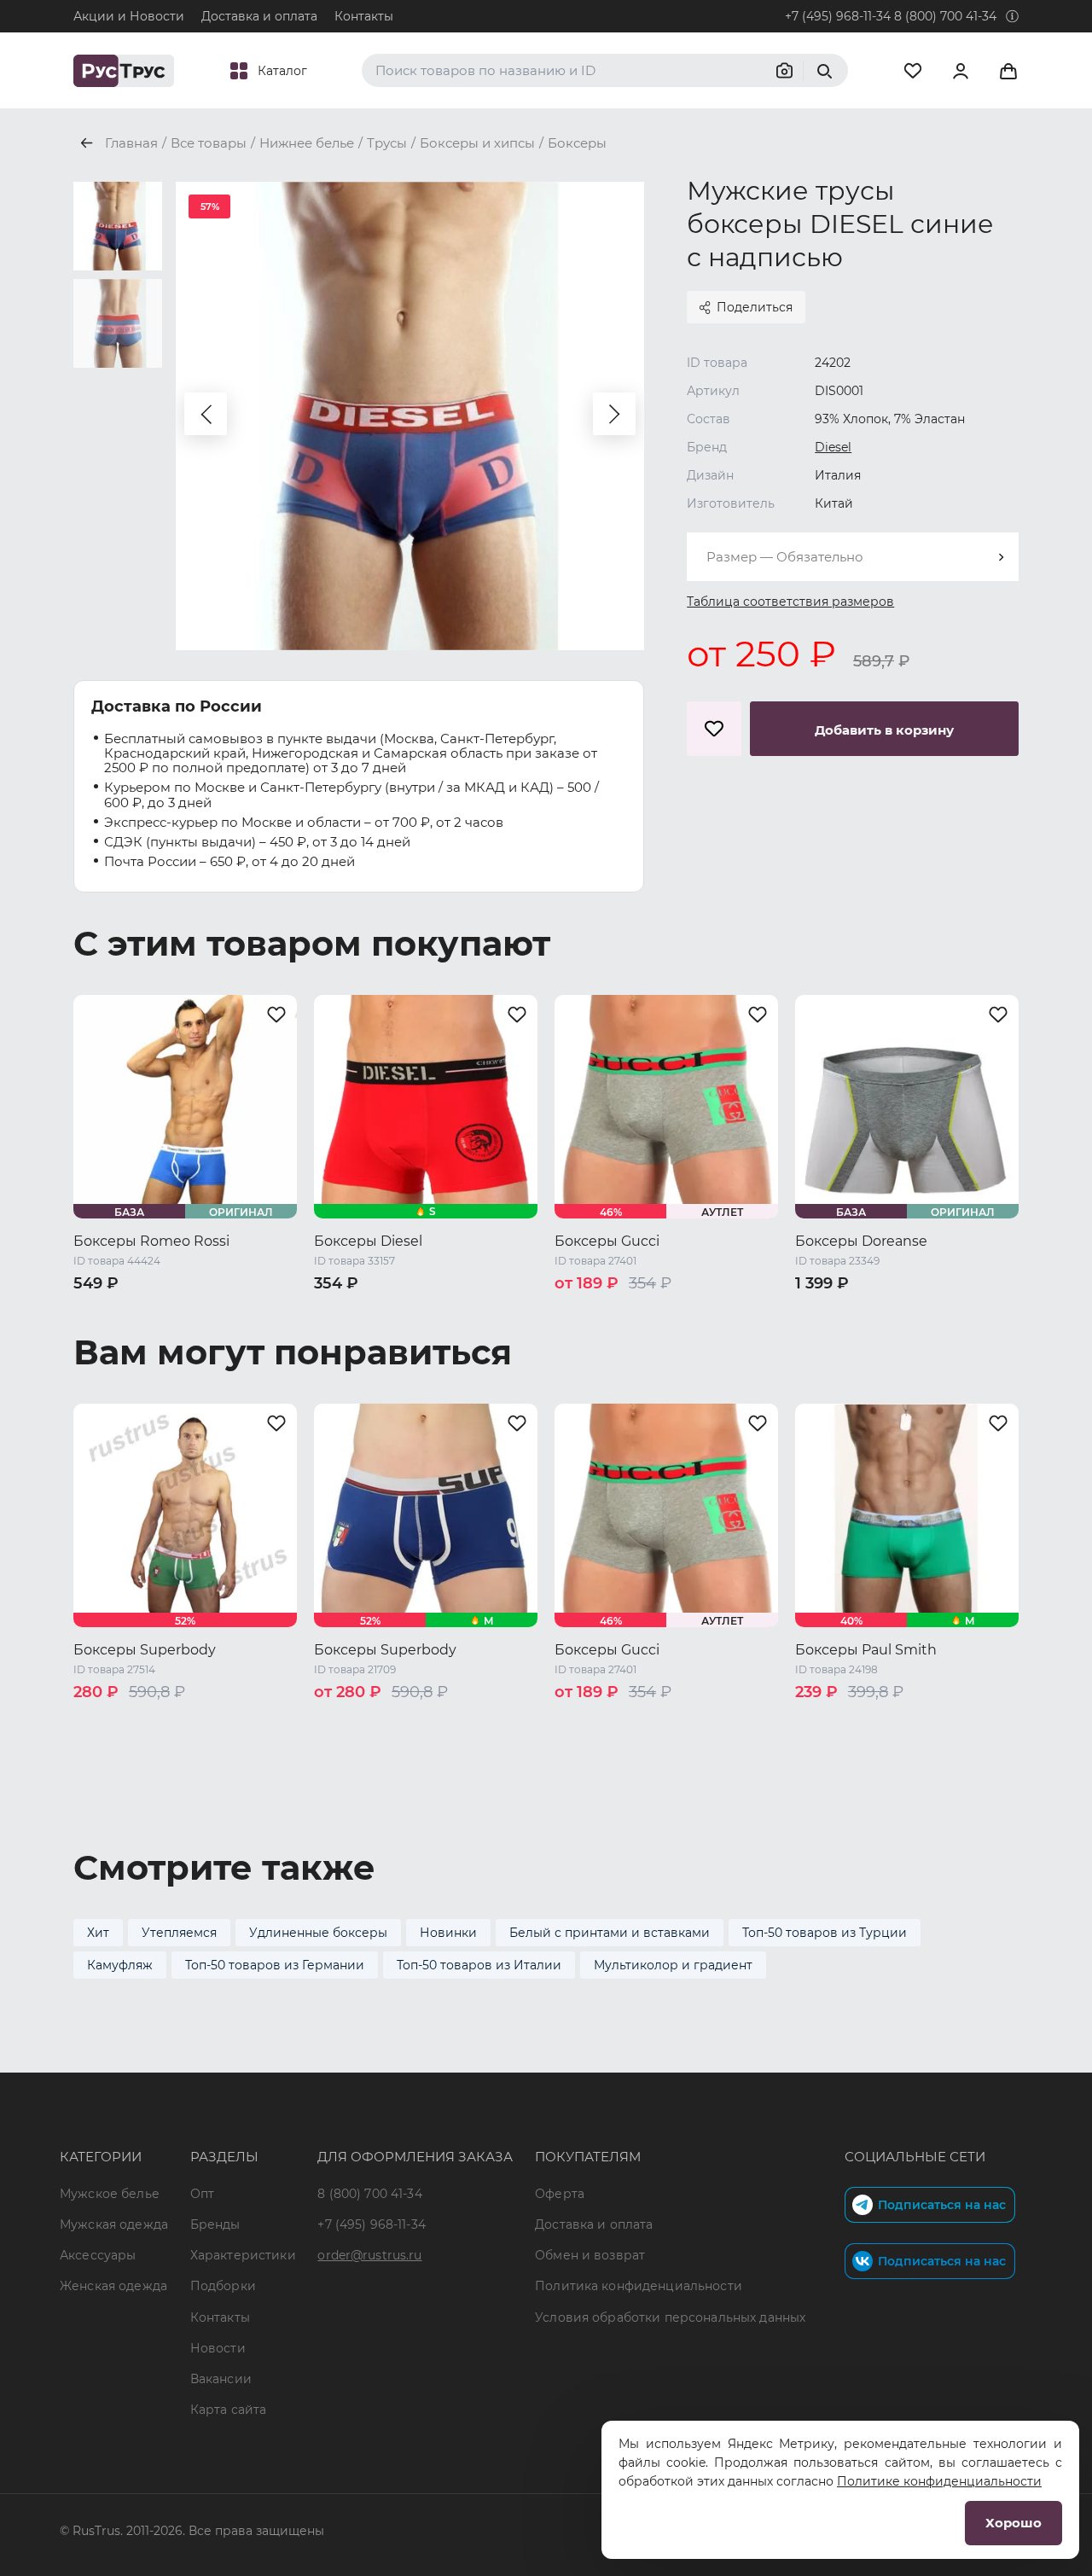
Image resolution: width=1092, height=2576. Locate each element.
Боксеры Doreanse (861, 1241)
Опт (202, 2194)
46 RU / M (176, 1311)
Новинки (448, 1933)
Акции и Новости (129, 16)
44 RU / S (825, 1311)
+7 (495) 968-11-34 (838, 16)
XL (616, 1311)
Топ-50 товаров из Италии (479, 1965)
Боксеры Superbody (145, 1650)
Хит (98, 1933)
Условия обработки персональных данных (670, 2317)
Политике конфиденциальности (939, 2481)
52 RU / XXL (186, 1334)
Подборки (223, 2286)
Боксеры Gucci (607, 1241)
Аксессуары (98, 2255)
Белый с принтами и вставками (610, 1933)
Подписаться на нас (942, 2205)
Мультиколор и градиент (673, 1965)
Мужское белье (110, 2194)
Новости (218, 2348)
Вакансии (221, 2379)
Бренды (215, 2224)
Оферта (560, 2194)
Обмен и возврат (590, 2255)
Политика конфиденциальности (639, 2286)
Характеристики (243, 2255)
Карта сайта (229, 2410)
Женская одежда (113, 2286)
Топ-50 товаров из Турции (825, 1933)
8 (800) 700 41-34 (945, 16)
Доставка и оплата (259, 16)
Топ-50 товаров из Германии (275, 1965)
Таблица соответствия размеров (790, 602)
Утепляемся (179, 1933)
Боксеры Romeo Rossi (151, 1241)
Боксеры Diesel (368, 1241)
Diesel (833, 447)
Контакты (364, 16)
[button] (206, 414)
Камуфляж (120, 1965)
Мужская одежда (114, 2224)
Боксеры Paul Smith (866, 1650)
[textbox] (853, 557)
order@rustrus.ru (369, 2255)
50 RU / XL (106, 1334)
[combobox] (853, 557)
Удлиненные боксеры (318, 1933)
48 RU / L (248, 1311)
